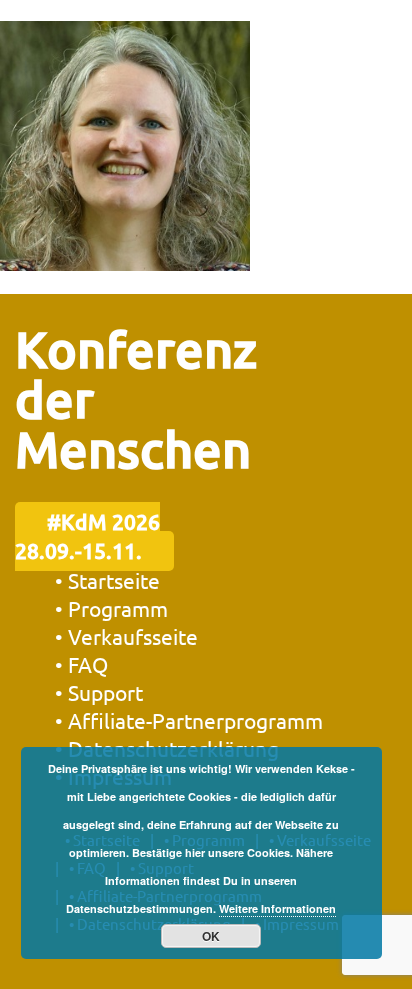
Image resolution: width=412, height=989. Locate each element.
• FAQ (81, 664)
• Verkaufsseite (126, 636)
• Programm (111, 608)
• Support (99, 692)
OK (211, 936)
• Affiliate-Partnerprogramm (189, 720)
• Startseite (107, 580)
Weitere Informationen (277, 908)
